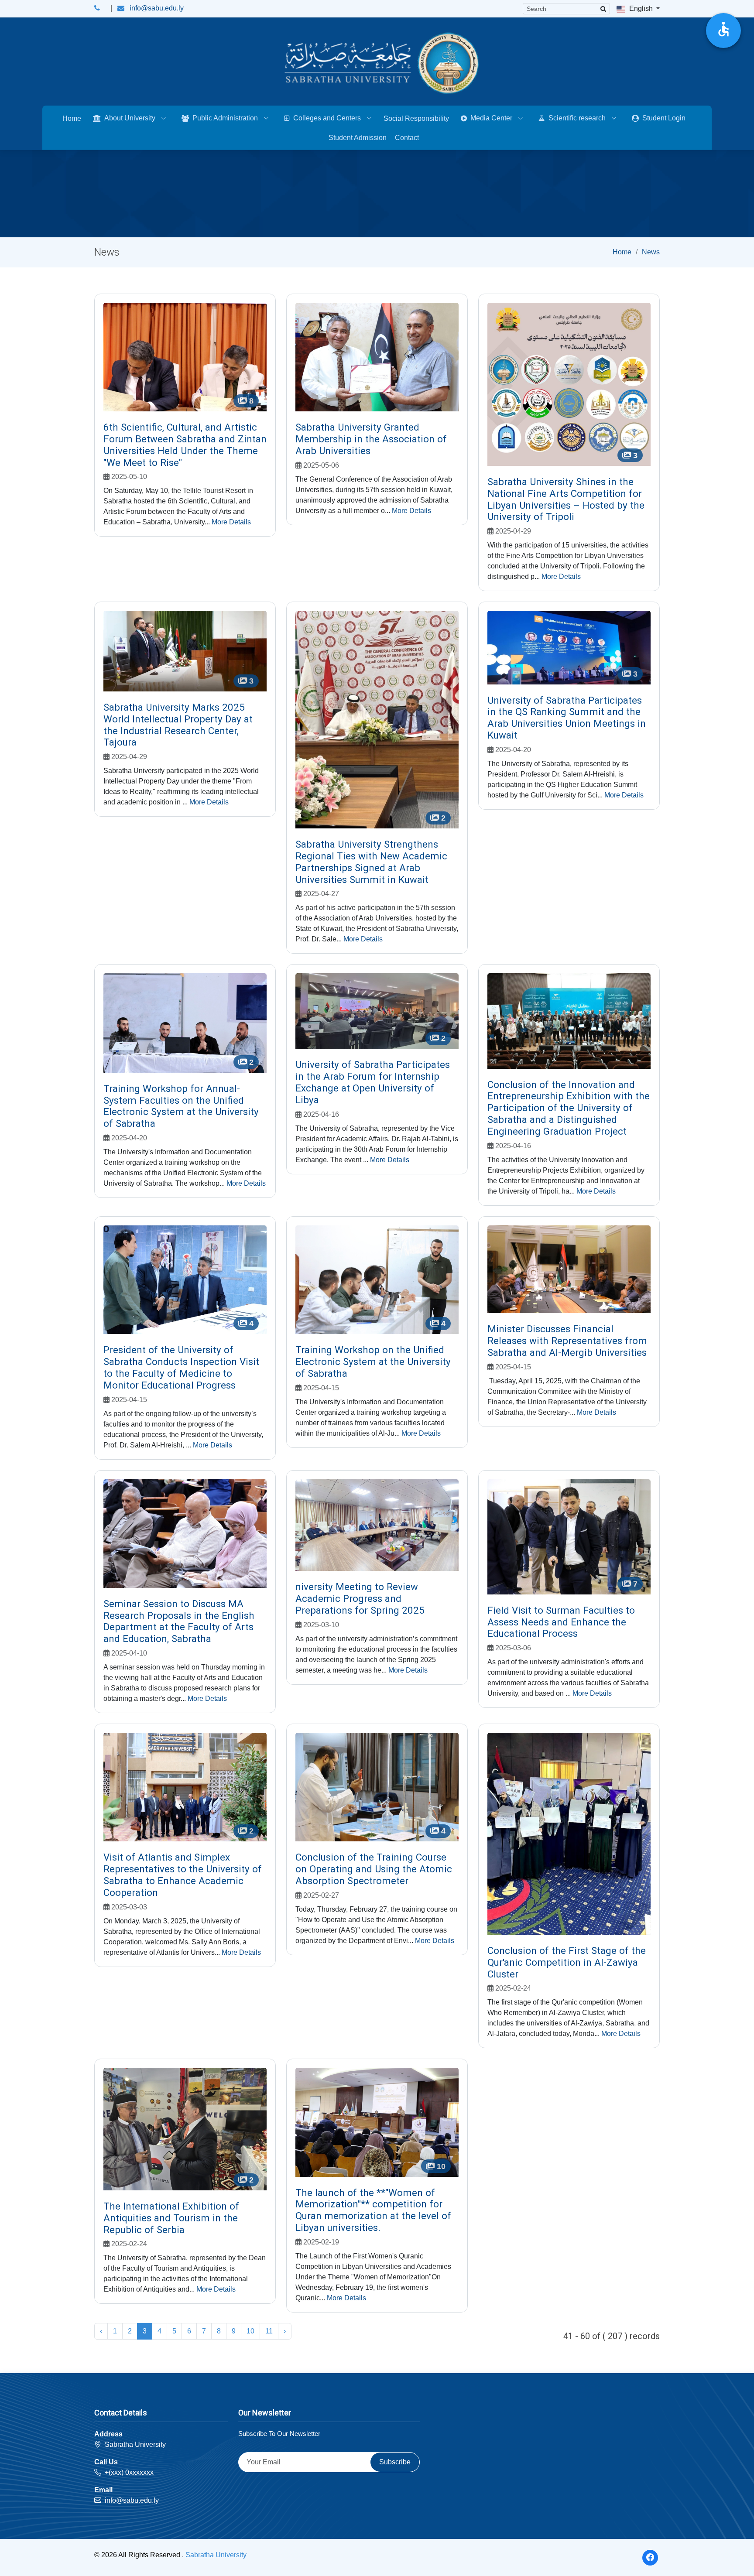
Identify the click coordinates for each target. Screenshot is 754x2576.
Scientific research (577, 118)
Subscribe (395, 2462)
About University (130, 118)
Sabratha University (216, 2555)
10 (250, 2331)
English (641, 9)
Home (72, 118)
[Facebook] (650, 2558)
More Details (231, 522)
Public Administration (225, 118)
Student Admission (358, 138)
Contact (407, 138)
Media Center (491, 118)
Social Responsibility (416, 118)
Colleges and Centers (327, 118)
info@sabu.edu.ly (157, 8)
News (651, 252)
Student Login (664, 118)
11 (269, 2331)
